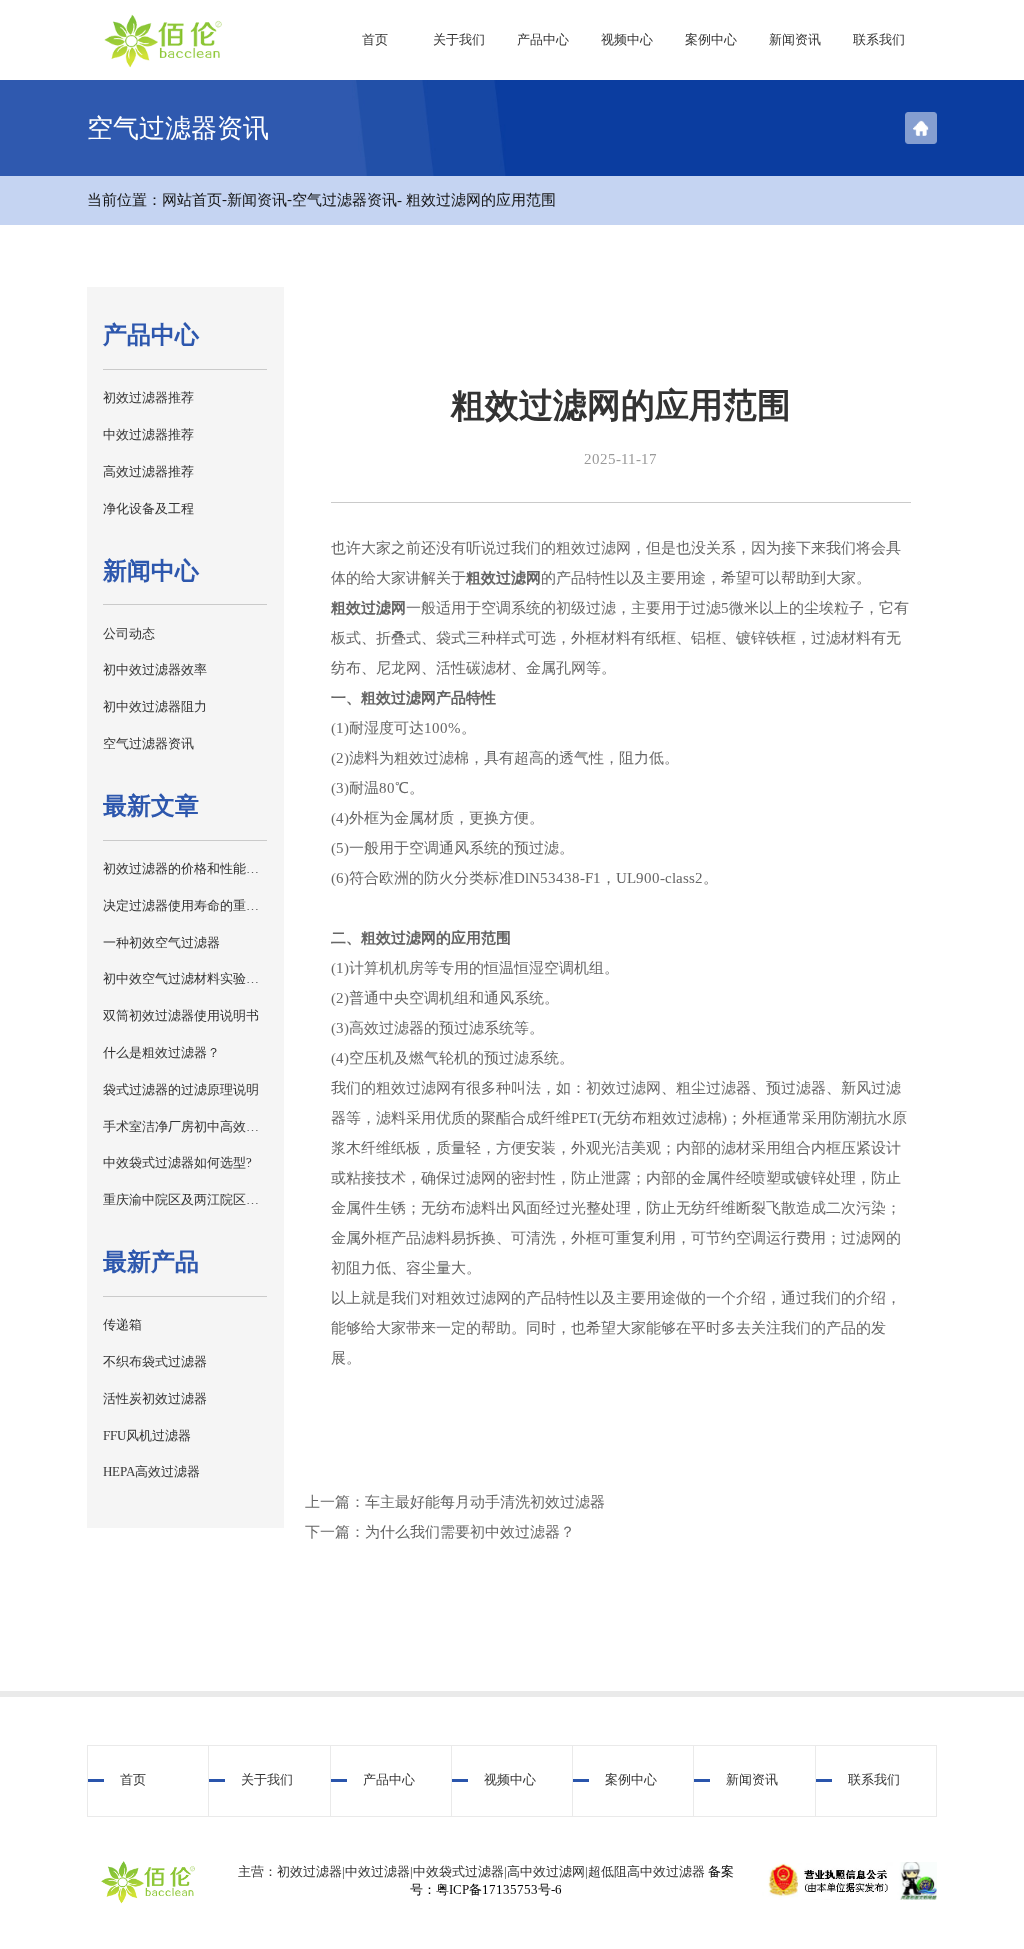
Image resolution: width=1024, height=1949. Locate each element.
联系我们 (879, 40)
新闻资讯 (795, 40)
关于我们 (459, 40)
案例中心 (711, 40)
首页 (375, 40)
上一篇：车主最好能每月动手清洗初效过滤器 (455, 1502)
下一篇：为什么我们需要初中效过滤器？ (440, 1532)
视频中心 (627, 40)
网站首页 (192, 200)
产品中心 (543, 40)
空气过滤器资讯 (344, 200)
